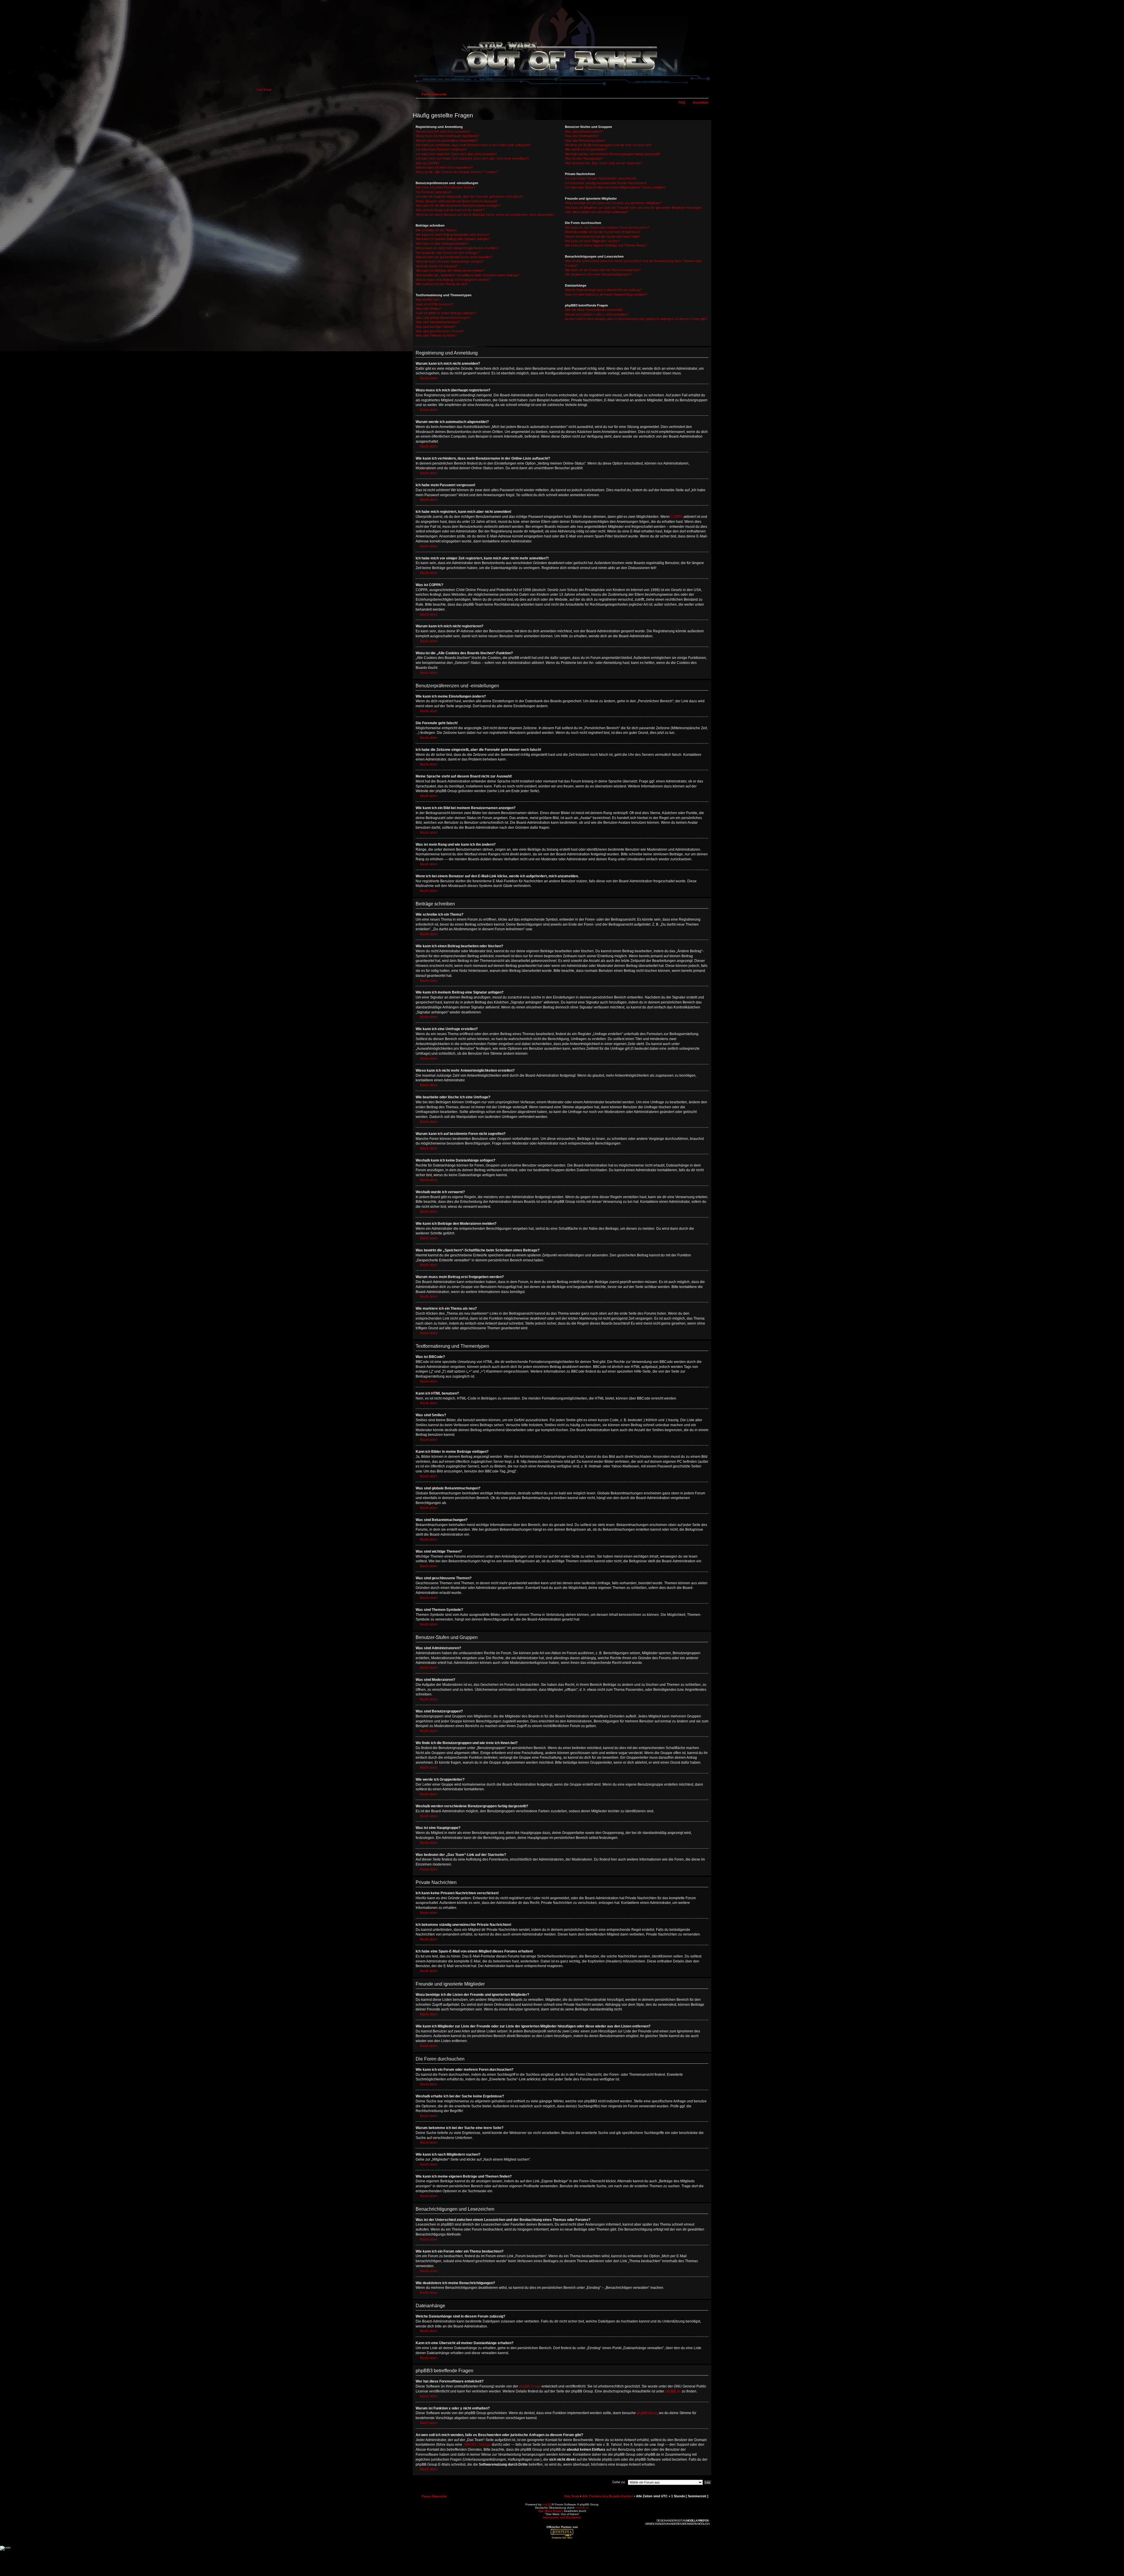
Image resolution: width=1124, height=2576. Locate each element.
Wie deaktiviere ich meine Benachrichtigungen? (598, 274)
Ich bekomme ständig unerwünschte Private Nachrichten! (606, 183)
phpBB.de (673, 2391)
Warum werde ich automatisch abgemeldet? (447, 141)
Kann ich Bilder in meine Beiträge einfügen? (446, 313)
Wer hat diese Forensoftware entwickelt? (594, 310)
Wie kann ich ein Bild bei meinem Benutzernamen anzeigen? (458, 205)
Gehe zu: (619, 2482)
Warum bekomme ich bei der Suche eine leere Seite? (602, 237)
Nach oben (429, 378)
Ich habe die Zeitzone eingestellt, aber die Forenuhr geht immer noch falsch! (469, 196)
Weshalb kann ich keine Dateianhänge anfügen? (450, 261)
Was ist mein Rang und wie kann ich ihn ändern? (450, 210)
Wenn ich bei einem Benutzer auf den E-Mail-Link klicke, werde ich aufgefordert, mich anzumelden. (485, 215)
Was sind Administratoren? (584, 131)
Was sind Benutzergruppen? (585, 141)
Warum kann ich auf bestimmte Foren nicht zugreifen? (454, 257)
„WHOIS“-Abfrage (477, 2445)
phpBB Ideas (647, 2413)
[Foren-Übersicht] (562, 86)
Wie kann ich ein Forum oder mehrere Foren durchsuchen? (607, 227)
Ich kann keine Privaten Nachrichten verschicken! (600, 178)
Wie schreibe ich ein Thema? (436, 230)
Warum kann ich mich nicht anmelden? (443, 131)
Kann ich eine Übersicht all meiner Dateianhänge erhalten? (606, 294)
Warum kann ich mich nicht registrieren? (444, 167)
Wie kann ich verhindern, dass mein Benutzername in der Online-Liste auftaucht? (473, 145)
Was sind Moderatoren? (582, 136)
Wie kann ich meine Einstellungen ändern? (446, 187)
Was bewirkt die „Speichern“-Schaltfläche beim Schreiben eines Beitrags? (468, 275)
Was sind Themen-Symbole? (436, 335)
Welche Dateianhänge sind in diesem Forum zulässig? (603, 290)
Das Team (572, 2496)
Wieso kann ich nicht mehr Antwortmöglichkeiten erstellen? (457, 248)
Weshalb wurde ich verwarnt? (437, 266)
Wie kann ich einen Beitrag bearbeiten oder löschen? (453, 234)
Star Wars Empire (551, 2511)
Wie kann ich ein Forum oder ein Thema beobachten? (603, 270)
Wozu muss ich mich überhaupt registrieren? (447, 136)
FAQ (682, 102)
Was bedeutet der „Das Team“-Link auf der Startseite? (603, 163)
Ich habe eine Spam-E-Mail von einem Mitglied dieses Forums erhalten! (615, 187)
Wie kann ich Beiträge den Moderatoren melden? (450, 270)
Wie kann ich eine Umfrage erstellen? (442, 244)
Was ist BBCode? (428, 299)
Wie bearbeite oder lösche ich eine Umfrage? (447, 253)
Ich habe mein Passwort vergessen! (441, 149)
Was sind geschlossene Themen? (440, 331)
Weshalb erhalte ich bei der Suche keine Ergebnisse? (603, 232)
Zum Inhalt (264, 90)
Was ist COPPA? (428, 163)
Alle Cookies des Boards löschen (608, 2496)
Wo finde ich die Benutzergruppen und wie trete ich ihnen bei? (608, 145)
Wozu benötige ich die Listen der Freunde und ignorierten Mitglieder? (613, 203)
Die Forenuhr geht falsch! (434, 192)
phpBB (547, 2504)
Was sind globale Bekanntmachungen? (443, 318)
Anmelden (700, 102)
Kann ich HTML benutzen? (435, 304)
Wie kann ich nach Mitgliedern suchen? (593, 241)
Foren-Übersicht (434, 94)
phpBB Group (530, 2386)
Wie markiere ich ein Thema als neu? (442, 284)
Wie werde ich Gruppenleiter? (586, 149)
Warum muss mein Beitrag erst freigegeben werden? (453, 280)
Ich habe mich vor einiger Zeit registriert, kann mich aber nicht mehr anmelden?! (472, 158)
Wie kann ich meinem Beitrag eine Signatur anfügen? (453, 239)
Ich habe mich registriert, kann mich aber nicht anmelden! (456, 154)
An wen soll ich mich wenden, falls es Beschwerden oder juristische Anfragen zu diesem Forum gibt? (636, 319)
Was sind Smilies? (429, 309)
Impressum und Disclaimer (562, 2517)
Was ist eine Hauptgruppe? (584, 158)
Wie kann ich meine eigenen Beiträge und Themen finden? (606, 245)
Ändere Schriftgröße (704, 93)
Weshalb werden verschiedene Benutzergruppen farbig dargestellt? (613, 154)
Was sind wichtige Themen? (436, 327)
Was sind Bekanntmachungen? (438, 322)
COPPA (677, 517)
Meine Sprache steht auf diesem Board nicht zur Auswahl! (456, 201)
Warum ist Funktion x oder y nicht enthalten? (597, 314)
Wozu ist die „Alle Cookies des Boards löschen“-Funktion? (457, 172)
